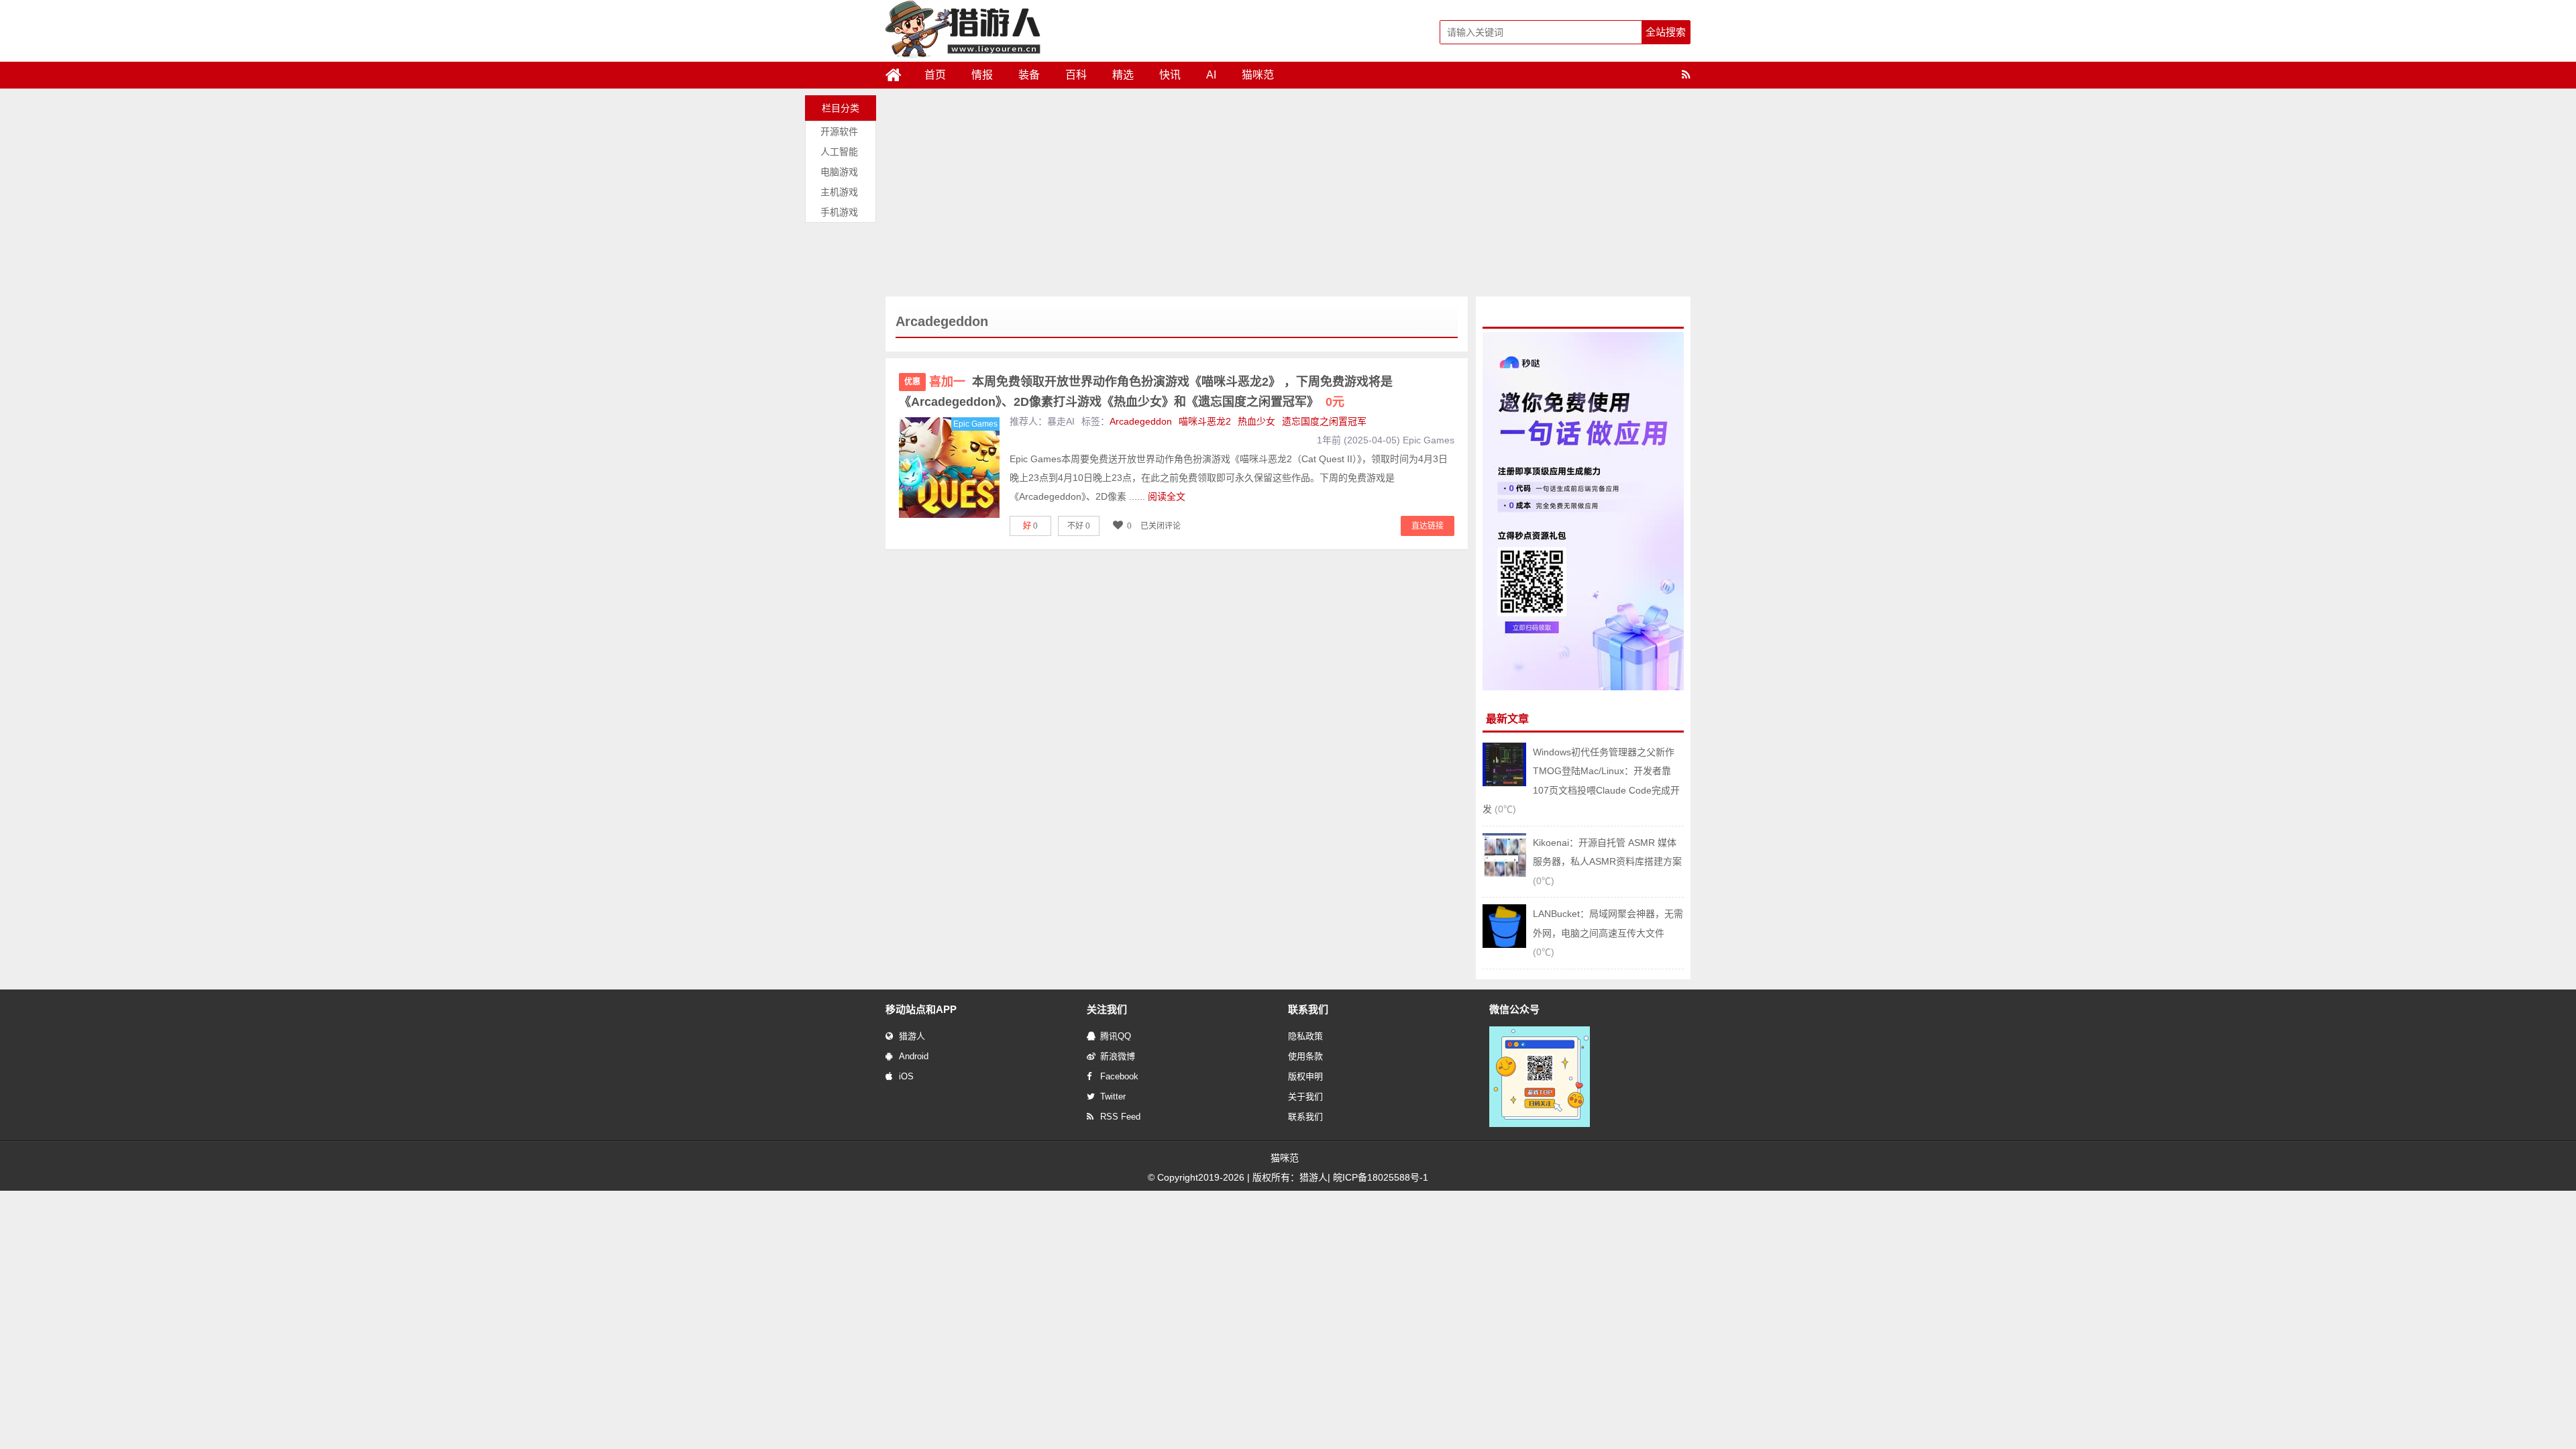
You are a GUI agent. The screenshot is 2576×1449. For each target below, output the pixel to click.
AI (1211, 75)
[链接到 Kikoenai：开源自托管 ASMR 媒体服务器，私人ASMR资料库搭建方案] (1504, 873)
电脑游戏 (839, 172)
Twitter (1113, 1096)
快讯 (1170, 75)
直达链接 (1428, 526)
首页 (935, 75)
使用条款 (1305, 1056)
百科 (1076, 75)
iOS (906, 1076)
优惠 (912, 382)
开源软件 (839, 131)
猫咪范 (1258, 75)
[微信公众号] (1540, 1124)
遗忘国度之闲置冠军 (1324, 421)
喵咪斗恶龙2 (1205, 421)
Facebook (1119, 1076)
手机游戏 (839, 212)
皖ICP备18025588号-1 (1381, 1177)
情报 (982, 75)
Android (914, 1056)
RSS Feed (1120, 1117)
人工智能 (839, 152)
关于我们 (1305, 1096)
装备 (1029, 75)
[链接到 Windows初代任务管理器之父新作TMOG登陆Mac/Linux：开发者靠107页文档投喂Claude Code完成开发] (1504, 783)
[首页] (899, 75)
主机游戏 (839, 192)
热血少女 (1256, 421)
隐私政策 (1305, 1036)
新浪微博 (1118, 1056)
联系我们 (1305, 1117)
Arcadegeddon (1141, 421)
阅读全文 (1167, 496)
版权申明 (1305, 1076)
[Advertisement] (1288, 196)
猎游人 (912, 1036)
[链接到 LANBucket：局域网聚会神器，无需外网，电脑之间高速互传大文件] (1504, 945)
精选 (1123, 75)
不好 (1079, 526)
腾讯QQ (1116, 1036)
